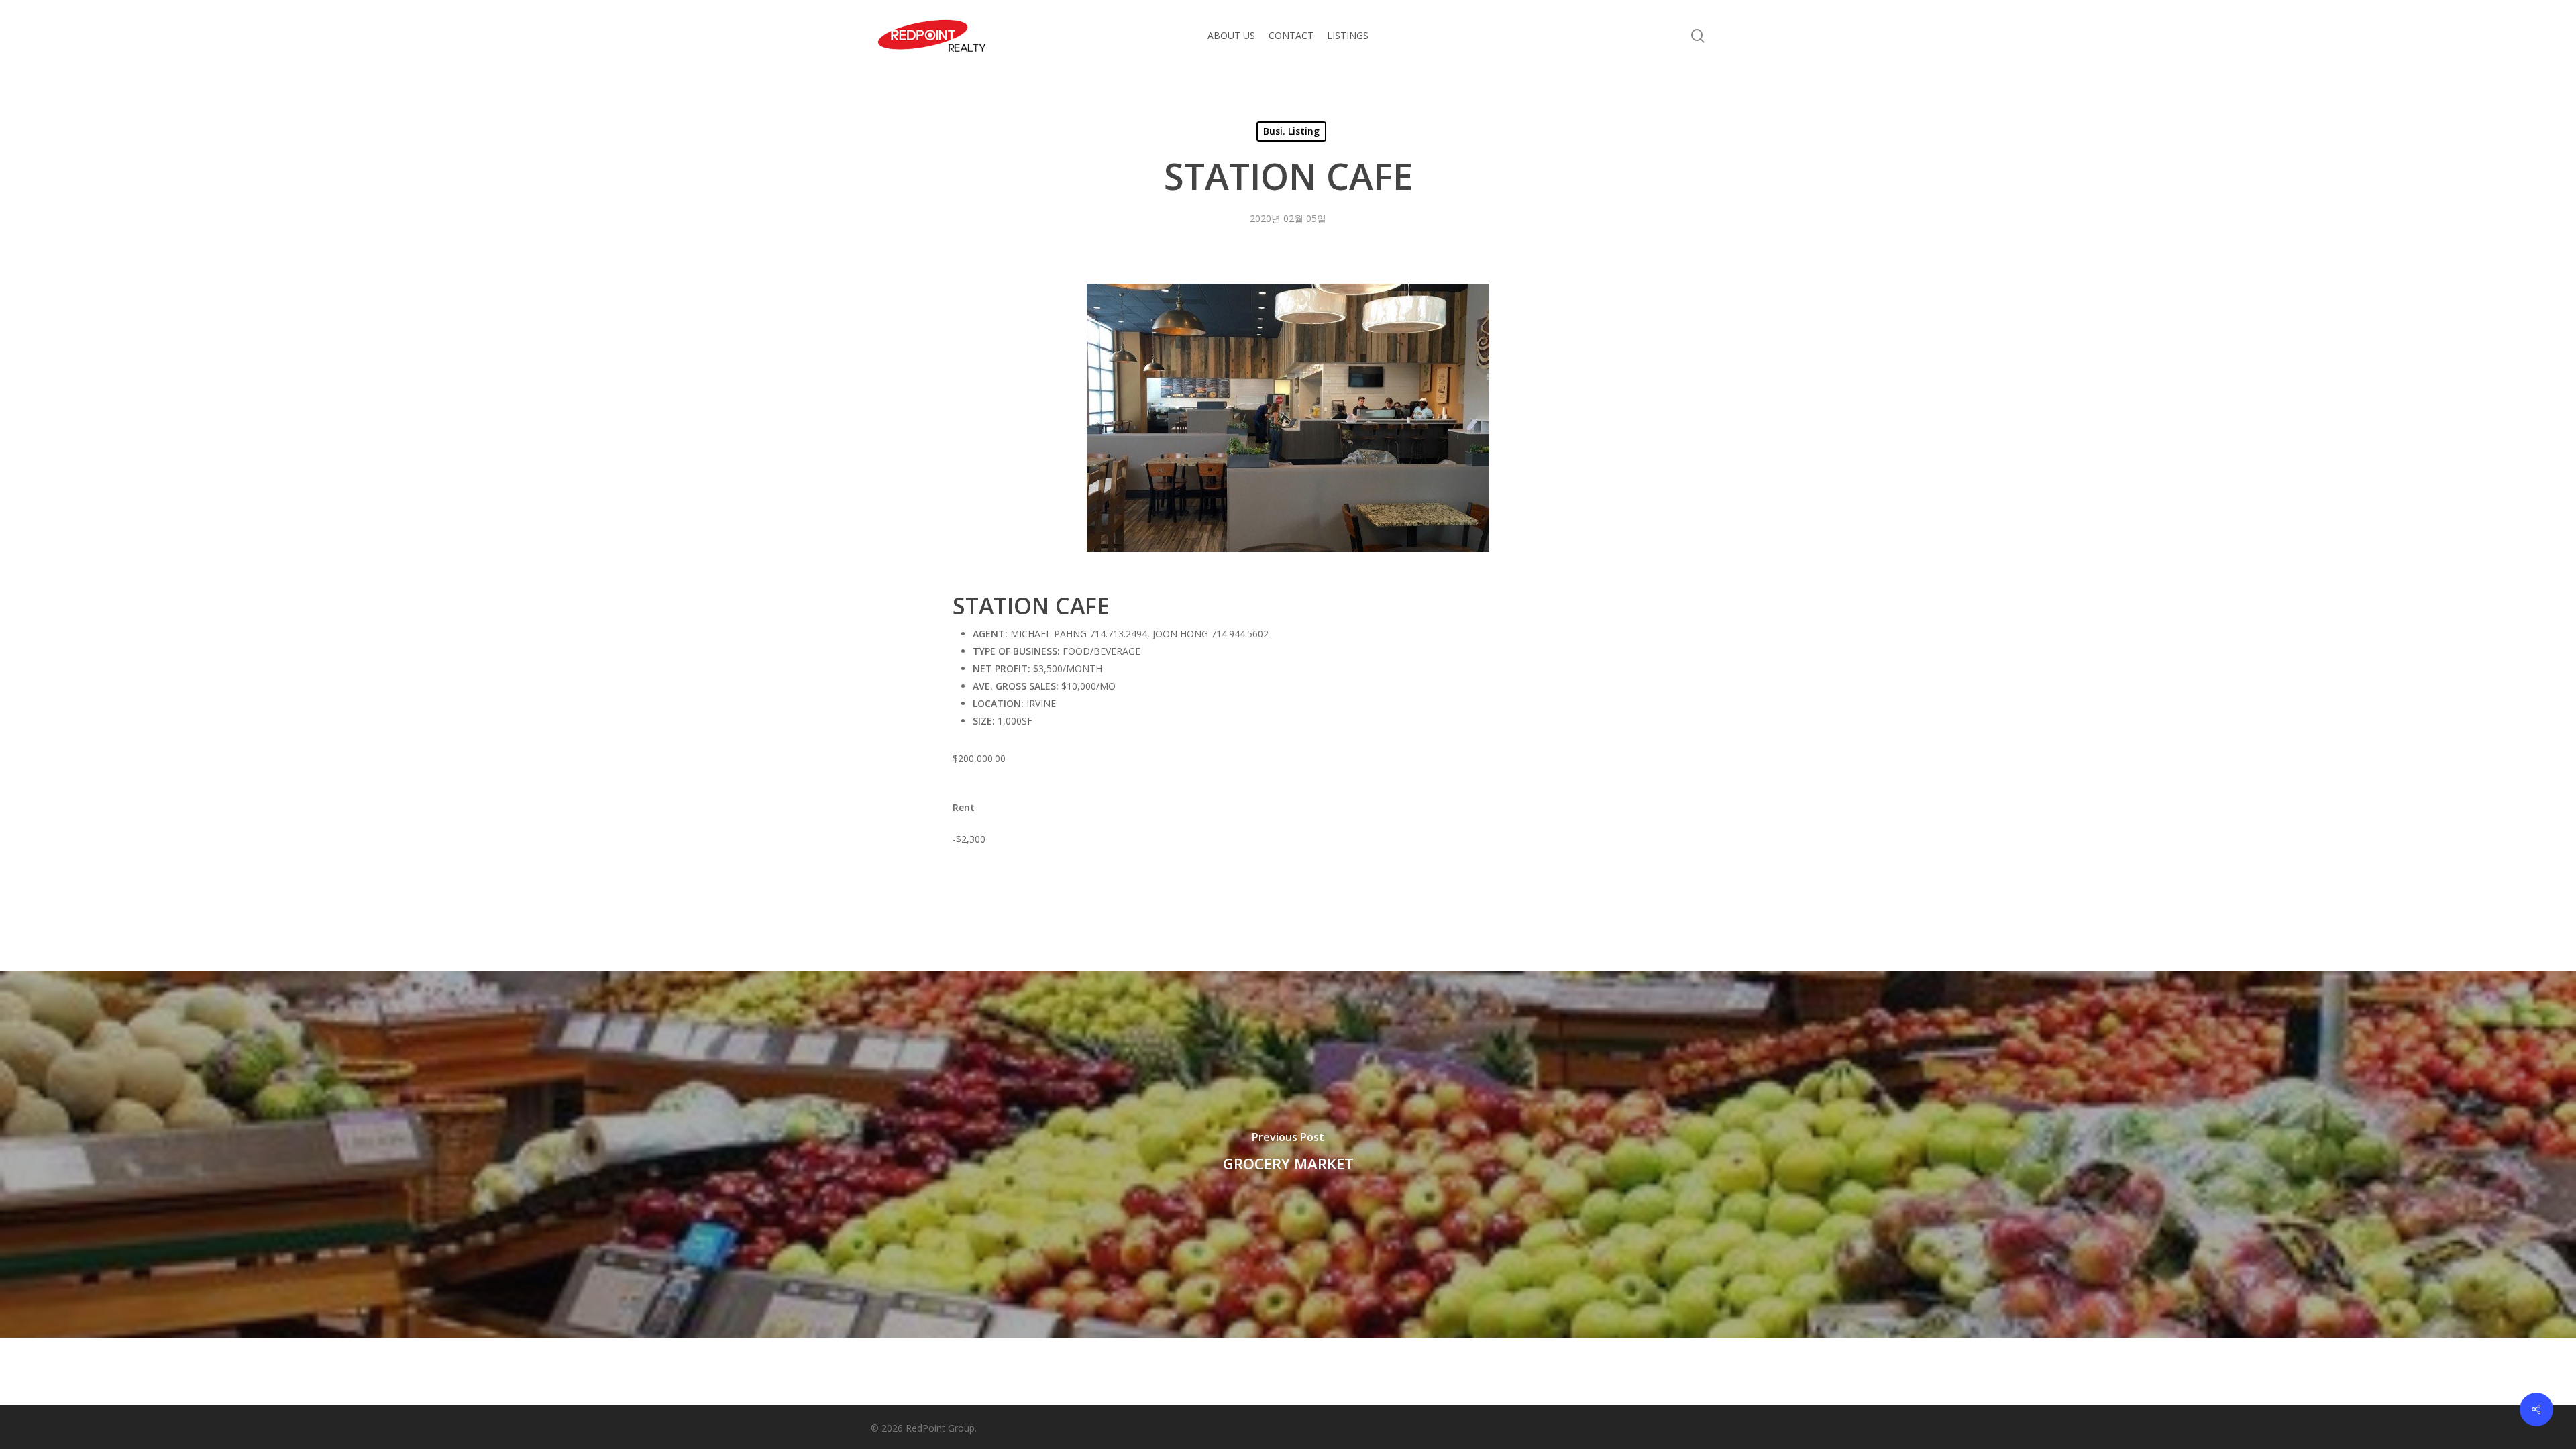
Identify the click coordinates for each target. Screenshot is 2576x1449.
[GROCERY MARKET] (1288, 1155)
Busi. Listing (1291, 131)
